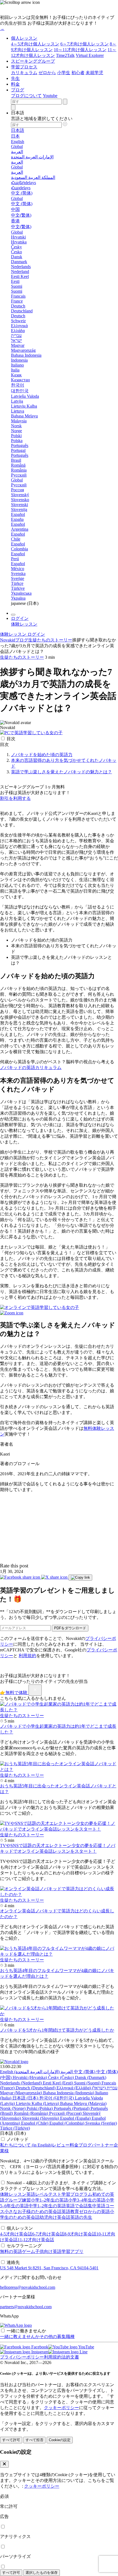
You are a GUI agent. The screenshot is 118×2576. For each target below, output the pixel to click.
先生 (15, 78)
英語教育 (70, 2211)
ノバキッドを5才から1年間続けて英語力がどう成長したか (57, 2030)
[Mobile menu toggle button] (13, 615)
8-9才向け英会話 (80, 2234)
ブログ (18, 90)
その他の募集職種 (57, 2337)
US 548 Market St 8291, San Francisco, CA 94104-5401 (49, 2268)
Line (83, 2352)
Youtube (50, 96)
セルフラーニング (24, 2246)
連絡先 (13, 2262)
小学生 (64, 73)
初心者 (78, 73)
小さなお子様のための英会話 (33, 2211)
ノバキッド (18, 2139)
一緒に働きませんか (26, 2331)
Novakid (8, 640)
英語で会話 (77, 2206)
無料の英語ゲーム (18, 2251)
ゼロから (47, 73)
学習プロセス (24, 67)
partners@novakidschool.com (26, 2307)
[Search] (13, 107)
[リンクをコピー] (80, 1578)
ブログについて (26, 96)
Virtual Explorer (90, 55)
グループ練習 (18, 2200)
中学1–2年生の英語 (47, 2206)
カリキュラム (24, 73)
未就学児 (94, 73)
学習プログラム (77, 2194)
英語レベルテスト (44, 2194)
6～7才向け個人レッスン (85, 44)
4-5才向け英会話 (16, 2234)
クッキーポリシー (61, 2408)
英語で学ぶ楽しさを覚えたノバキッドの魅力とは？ (61, 772)
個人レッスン (24, 38)
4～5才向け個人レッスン (35, 44)
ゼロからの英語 (94, 2211)
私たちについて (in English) (26, 2145)
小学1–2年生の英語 (49, 2200)
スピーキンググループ (33, 61)
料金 (15, 84)
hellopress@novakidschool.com (28, 2287)
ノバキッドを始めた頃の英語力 (42, 755)
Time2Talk (65, 55)
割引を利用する (15, 798)
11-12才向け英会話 (36, 2240)
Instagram (39, 2352)
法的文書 (70, 2357)
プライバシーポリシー (22, 2357)
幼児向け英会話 (55, 2217)
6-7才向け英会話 (48, 2234)
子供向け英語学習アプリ (59, 2251)
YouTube (86, 2347)
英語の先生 (81, 2217)
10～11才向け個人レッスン (80, 50)
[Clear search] (65, 102)
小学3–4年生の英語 (87, 2200)
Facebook (39, 2347)
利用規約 (27, 1656)
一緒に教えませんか (20, 2337)
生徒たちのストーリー (50, 640)
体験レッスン (13, 2194)
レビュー (61, 2145)
